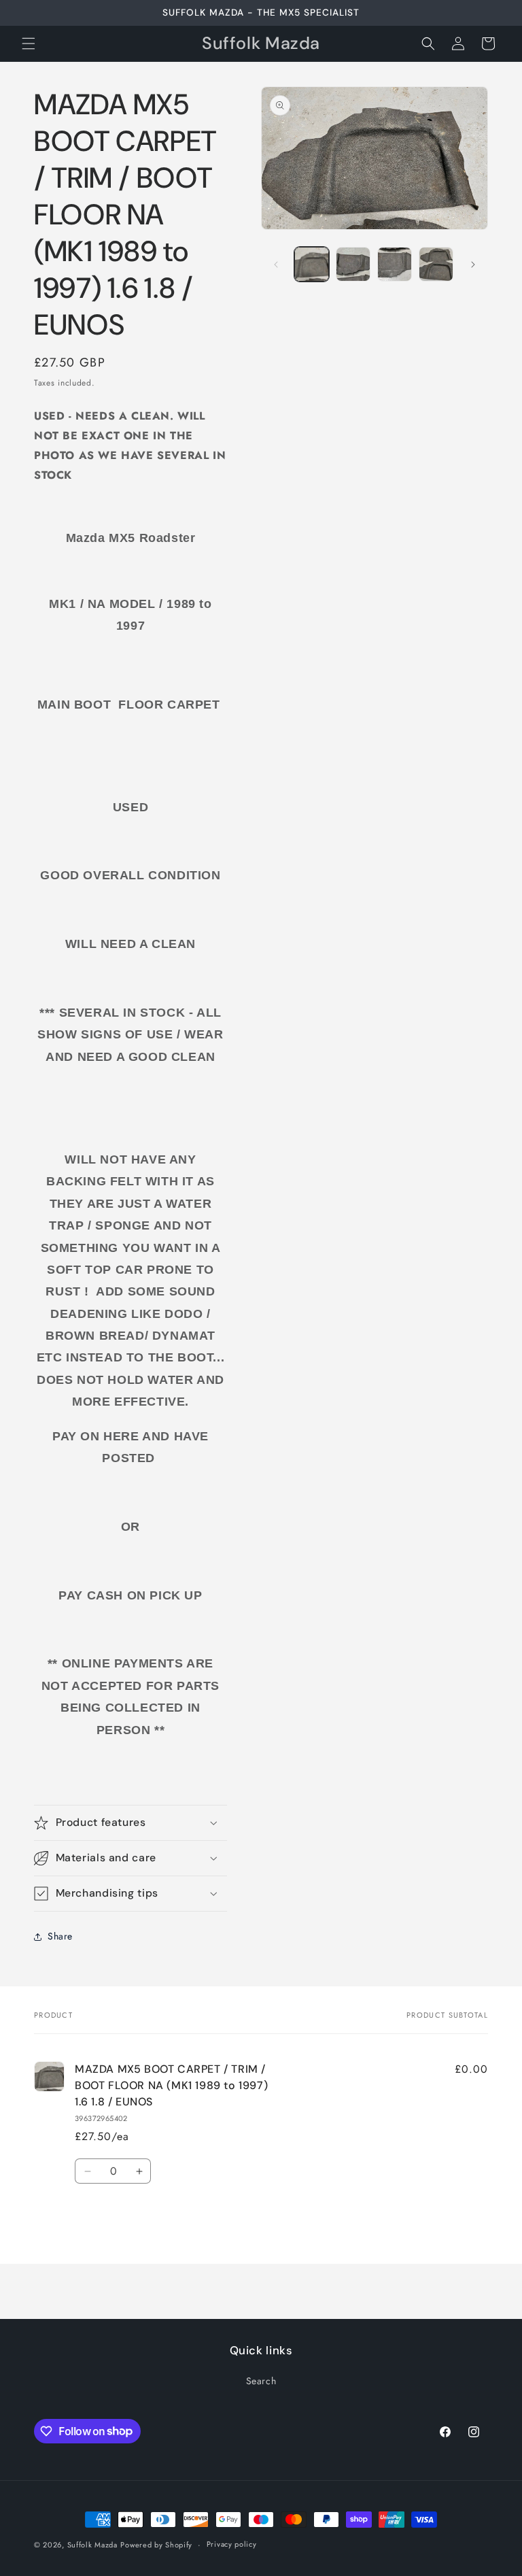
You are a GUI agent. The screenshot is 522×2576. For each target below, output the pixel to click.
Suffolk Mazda (92, 2545)
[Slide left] (276, 265)
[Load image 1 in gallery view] (312, 264)
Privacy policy (232, 2544)
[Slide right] (473, 265)
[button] (29, 44)
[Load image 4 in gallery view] (436, 264)
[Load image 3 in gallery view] (395, 264)
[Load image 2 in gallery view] (353, 264)
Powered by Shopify (156, 2545)
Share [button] (60, 1936)
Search (261, 2381)
